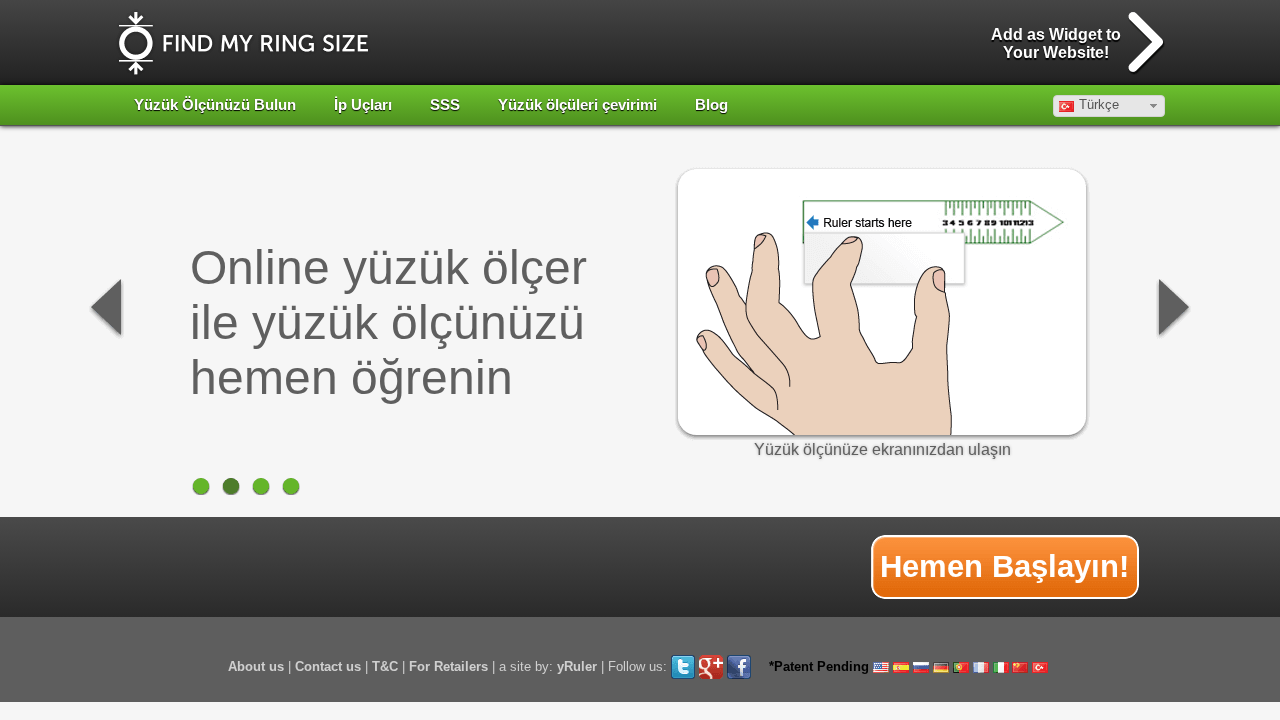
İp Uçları (363, 104)
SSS (445, 104)
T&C (385, 666)
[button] (1109, 106)
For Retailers (448, 666)
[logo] (243, 43)
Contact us (328, 666)
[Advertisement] (486, 567)
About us (256, 666)
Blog (711, 104)
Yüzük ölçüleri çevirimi (577, 104)
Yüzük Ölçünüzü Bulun (215, 104)
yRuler (577, 666)
